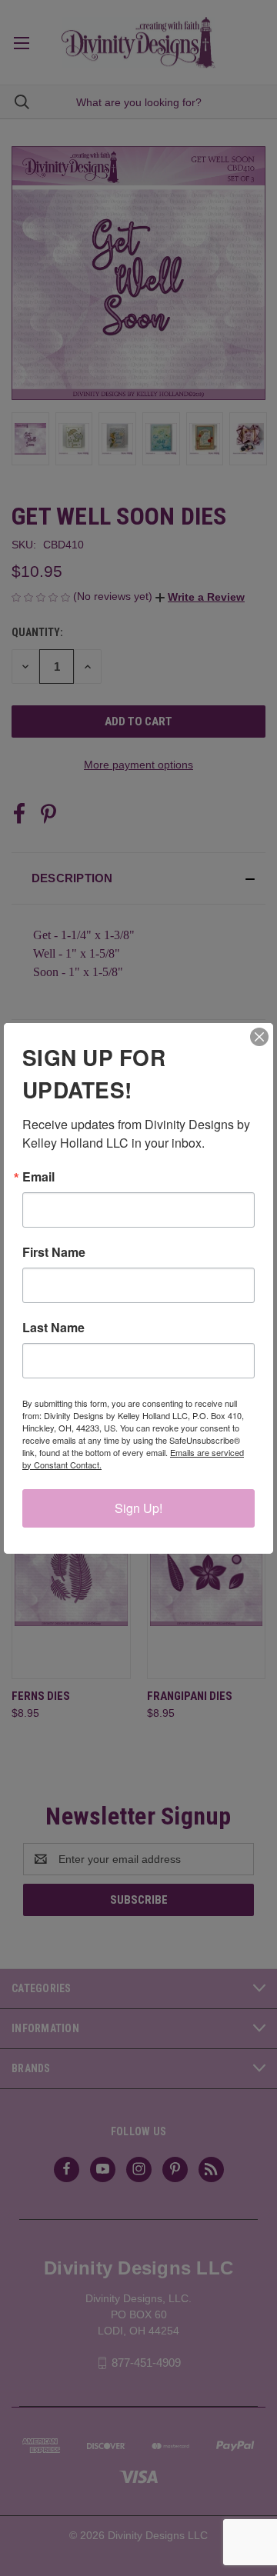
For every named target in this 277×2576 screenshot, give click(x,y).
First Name (54, 1252)
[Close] (259, 1037)
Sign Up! (138, 1508)
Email (38, 1177)
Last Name (53, 1328)
